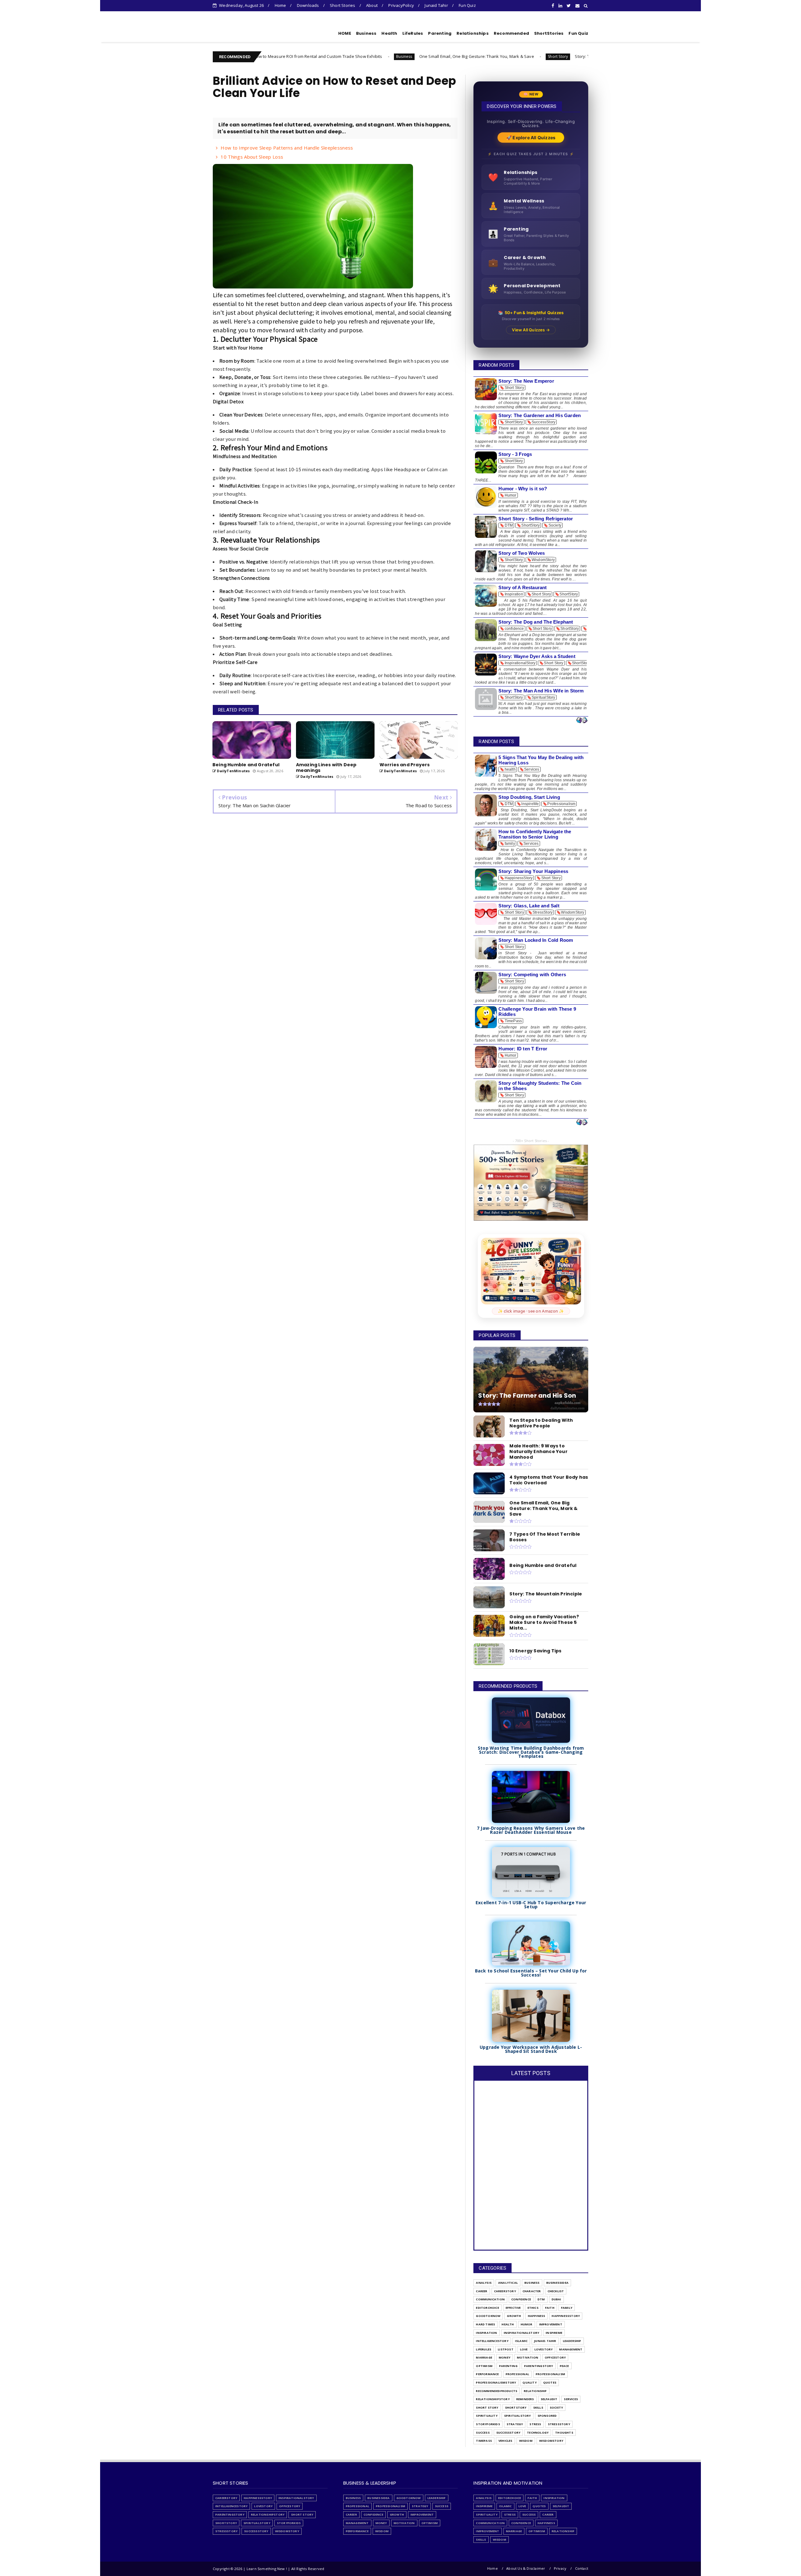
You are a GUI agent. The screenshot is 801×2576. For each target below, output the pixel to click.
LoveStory (544, 2349)
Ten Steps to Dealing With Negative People (571, 56)
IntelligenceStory (492, 2341)
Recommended (511, 33)
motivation (528, 2357)
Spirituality (487, 2416)
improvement (551, 2324)
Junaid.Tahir (545, 2341)
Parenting (440, 33)
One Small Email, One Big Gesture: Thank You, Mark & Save (343, 56)
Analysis (484, 2283)
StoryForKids (488, 2424)
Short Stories (343, 5)
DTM (518, 56)
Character (532, 2291)
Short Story (424, 56)
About (372, 5)
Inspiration (486, 2333)
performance (487, 2374)
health (508, 2324)
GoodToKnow (488, 2316)
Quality (529, 2382)
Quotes (550, 2382)
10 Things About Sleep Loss (252, 157)
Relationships (473, 33)
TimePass (484, 2441)
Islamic (521, 2341)
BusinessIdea (557, 2283)
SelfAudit (549, 2399)
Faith (550, 2308)
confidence (521, 2299)
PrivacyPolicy (401, 5)
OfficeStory (555, 2357)
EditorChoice (487, 2308)
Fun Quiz (467, 5)
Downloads (308, 5)
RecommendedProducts (497, 2391)
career (482, 2291)
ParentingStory (539, 2366)
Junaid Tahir (436, 5)
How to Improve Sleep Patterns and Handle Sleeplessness (287, 148)
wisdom (526, 2441)
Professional (517, 2374)
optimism (484, 2366)
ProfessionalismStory (496, 2382)
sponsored (547, 2416)
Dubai (556, 2299)
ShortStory (516, 2408)
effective (513, 2308)
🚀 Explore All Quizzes (531, 138)
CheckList (556, 2291)
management (571, 2349)
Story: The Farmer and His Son (471, 56)
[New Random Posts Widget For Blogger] (582, 720)
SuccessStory (508, 2433)
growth (514, 2316)
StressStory (559, 2424)
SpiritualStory (518, 2416)
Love (524, 2349)
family (567, 2308)
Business (366, 33)
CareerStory (505, 2291)
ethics (533, 2308)
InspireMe (554, 2333)
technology (538, 2433)
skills (538, 2408)
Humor (527, 2324)
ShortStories (549, 33)
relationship (535, 2391)
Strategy (515, 2424)
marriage (484, 2357)
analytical (508, 2283)
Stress (535, 2424)
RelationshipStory (493, 2399)
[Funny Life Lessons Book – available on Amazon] (531, 1271)
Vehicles (505, 2441)
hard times (485, 2324)
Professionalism (550, 2374)
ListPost (506, 2349)
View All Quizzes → (531, 330)
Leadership (572, 2341)
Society (556, 2408)
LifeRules (413, 33)
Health (389, 33)
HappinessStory (566, 2316)
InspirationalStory (522, 2333)
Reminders (525, 2399)
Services (571, 2399)
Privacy (560, 2568)
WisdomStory (551, 2441)
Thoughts (564, 2433)
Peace (564, 2366)
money (505, 2357)
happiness (537, 2316)
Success (483, 2433)
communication (490, 2299)
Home (281, 5)
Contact (582, 2568)
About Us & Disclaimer (526, 2568)
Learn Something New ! (250, 32)
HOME (345, 33)
